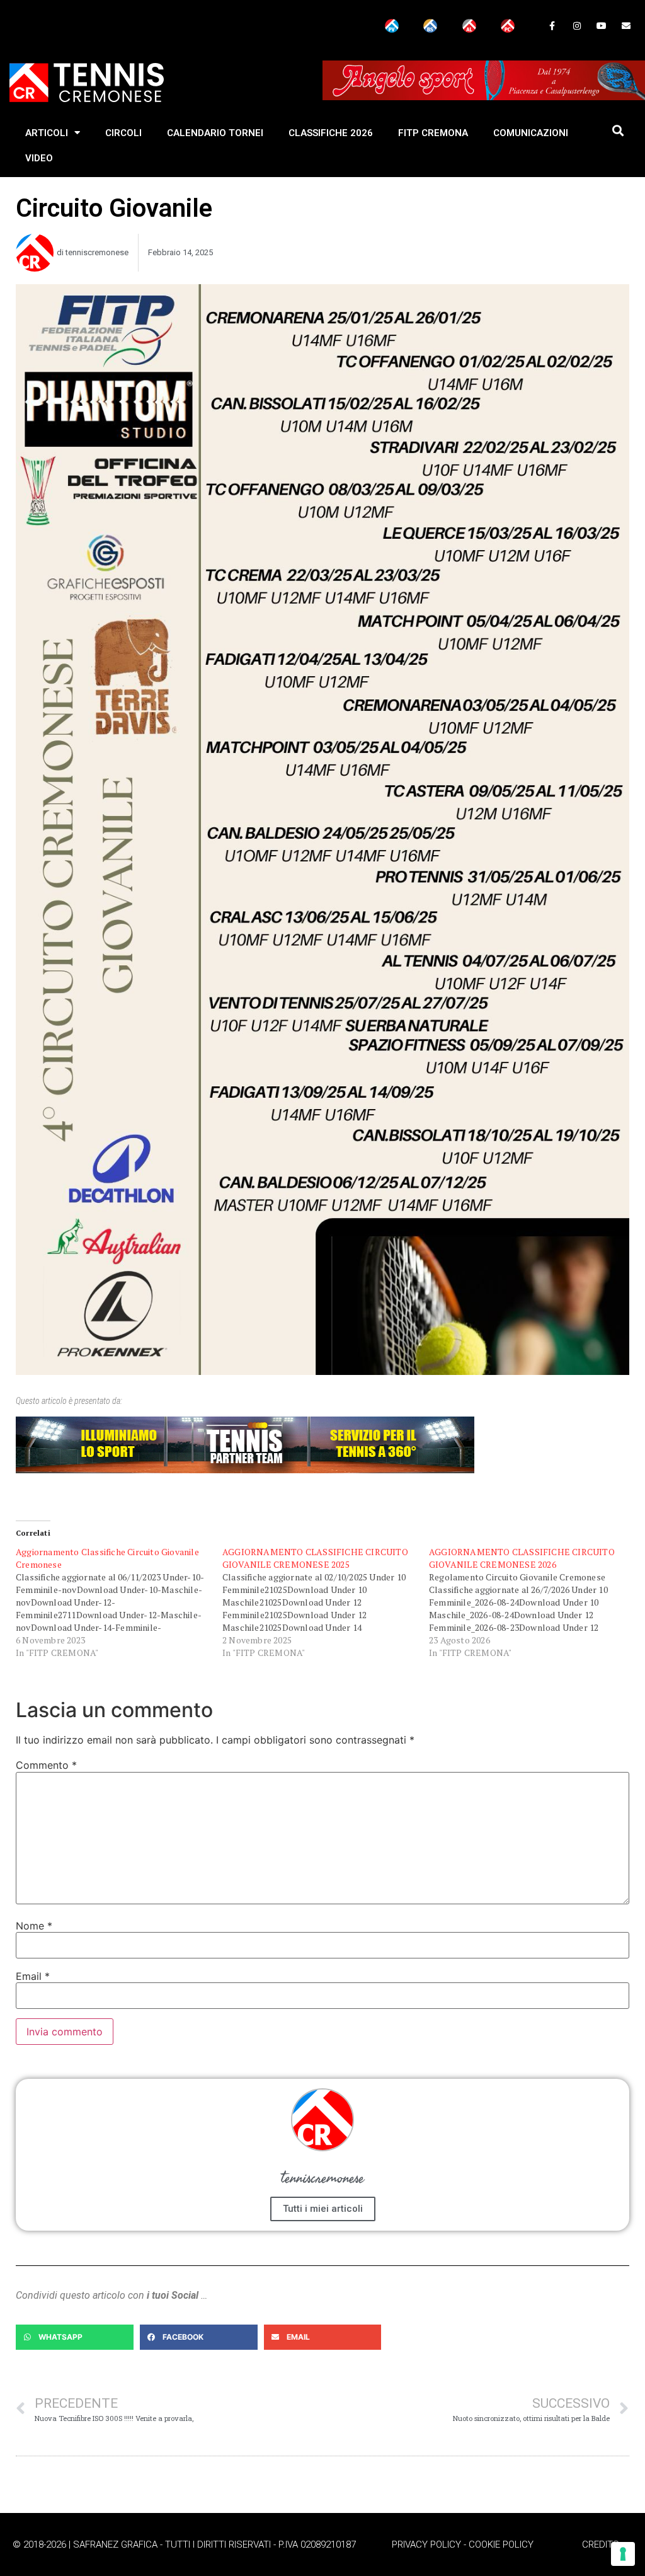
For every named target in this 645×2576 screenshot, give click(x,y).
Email (33, 1976)
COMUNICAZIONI (531, 133)
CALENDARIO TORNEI (215, 133)
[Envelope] (626, 26)
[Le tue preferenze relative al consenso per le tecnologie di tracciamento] (623, 2554)
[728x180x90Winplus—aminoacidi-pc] (484, 97)
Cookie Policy (501, 2544)
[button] (618, 131)
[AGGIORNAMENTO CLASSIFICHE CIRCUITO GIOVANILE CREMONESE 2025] (326, 1602)
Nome (34, 1926)
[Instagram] (577, 26)
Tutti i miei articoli (323, 2209)
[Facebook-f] (552, 26)
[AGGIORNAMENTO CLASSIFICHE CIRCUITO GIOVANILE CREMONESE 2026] (532, 1602)
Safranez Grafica (115, 2544)
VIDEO (39, 158)
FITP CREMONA (433, 133)
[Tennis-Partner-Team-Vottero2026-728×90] (245, 1470)
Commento (46, 1765)
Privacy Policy (426, 2544)
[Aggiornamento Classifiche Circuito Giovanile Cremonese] (119, 1602)
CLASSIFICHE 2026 (331, 133)
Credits (601, 2544)
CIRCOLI (123, 133)
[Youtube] (602, 26)
